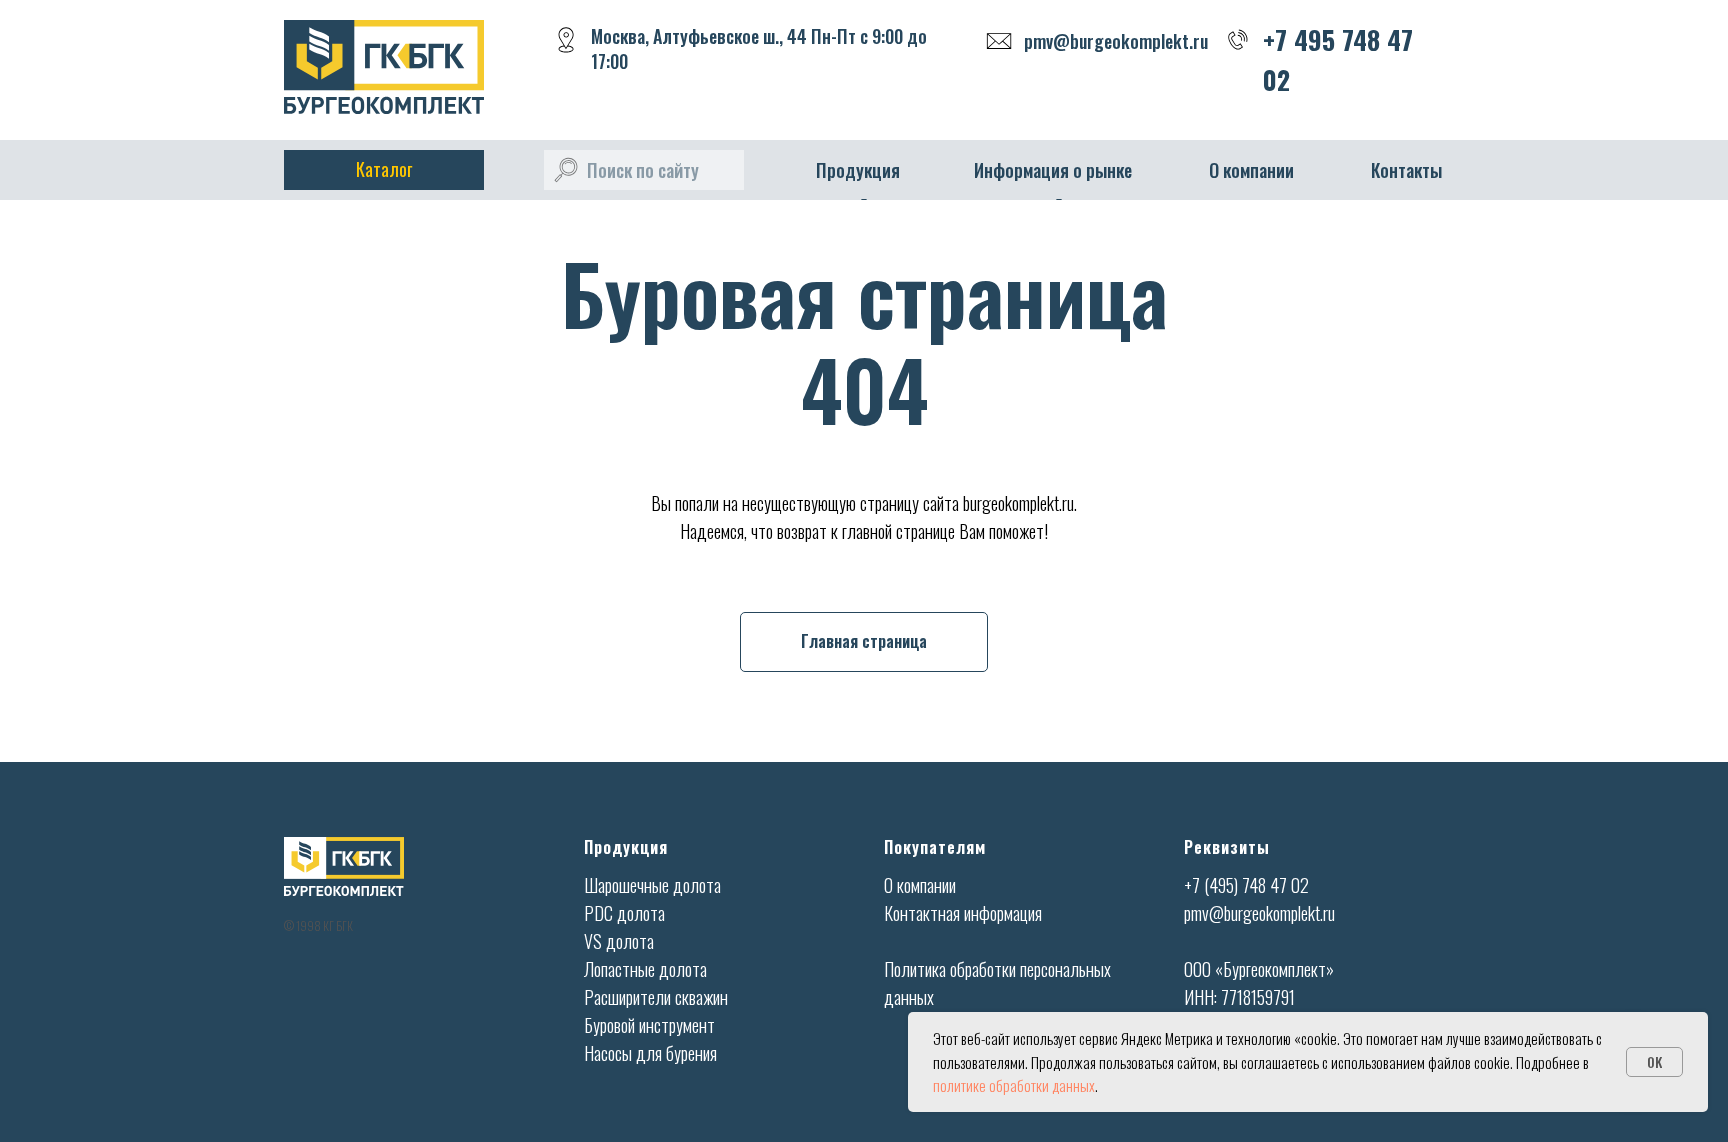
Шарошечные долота (652, 885)
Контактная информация (963, 913)
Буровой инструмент (649, 1025)
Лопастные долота (645, 969)
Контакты (1406, 170)
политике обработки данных (1014, 1085)
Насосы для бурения (650, 1053)
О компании (1251, 170)
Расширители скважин (656, 997)
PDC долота (624, 913)
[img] (566, 170)
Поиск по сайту (643, 170)
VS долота (619, 941)
